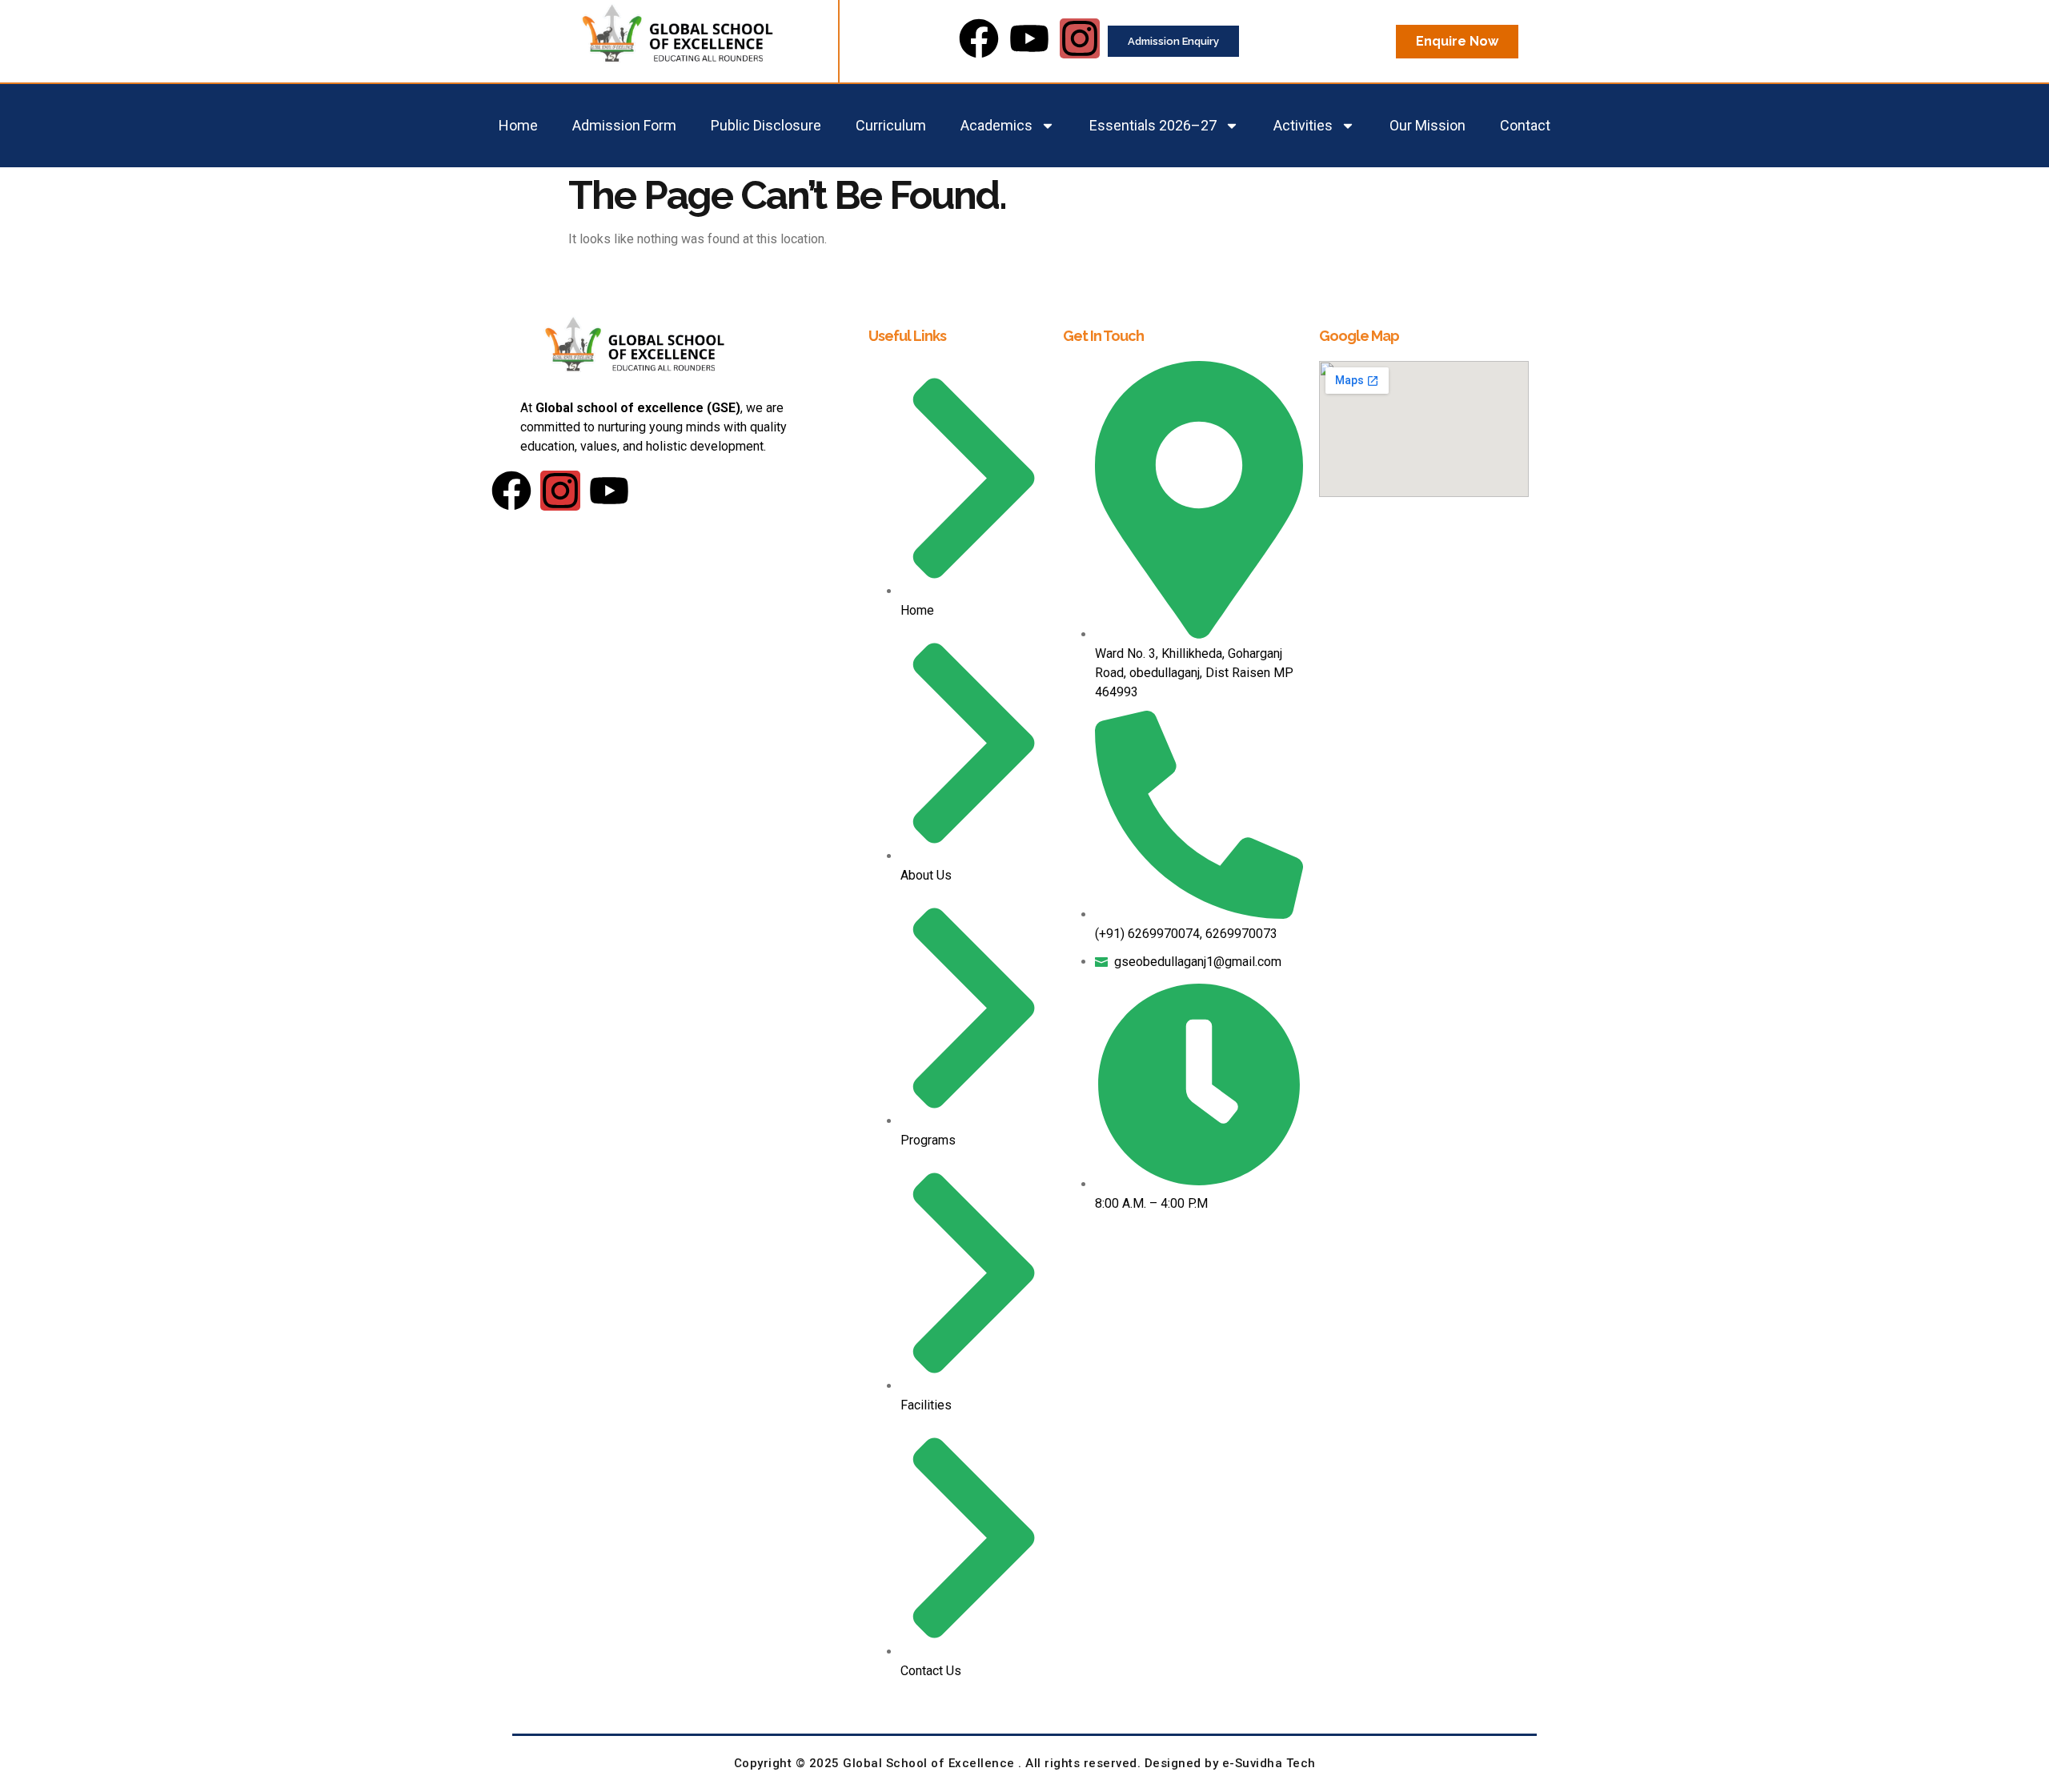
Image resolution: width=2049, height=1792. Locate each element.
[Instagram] (1080, 38)
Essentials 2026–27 (1153, 125)
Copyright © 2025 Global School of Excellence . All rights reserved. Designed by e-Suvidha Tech (1025, 1763)
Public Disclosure (766, 125)
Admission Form (624, 125)
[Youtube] (1029, 38)
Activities (1303, 125)
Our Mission (1427, 125)
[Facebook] (979, 38)
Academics (996, 125)
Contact (1525, 125)
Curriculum (891, 125)
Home (518, 125)
